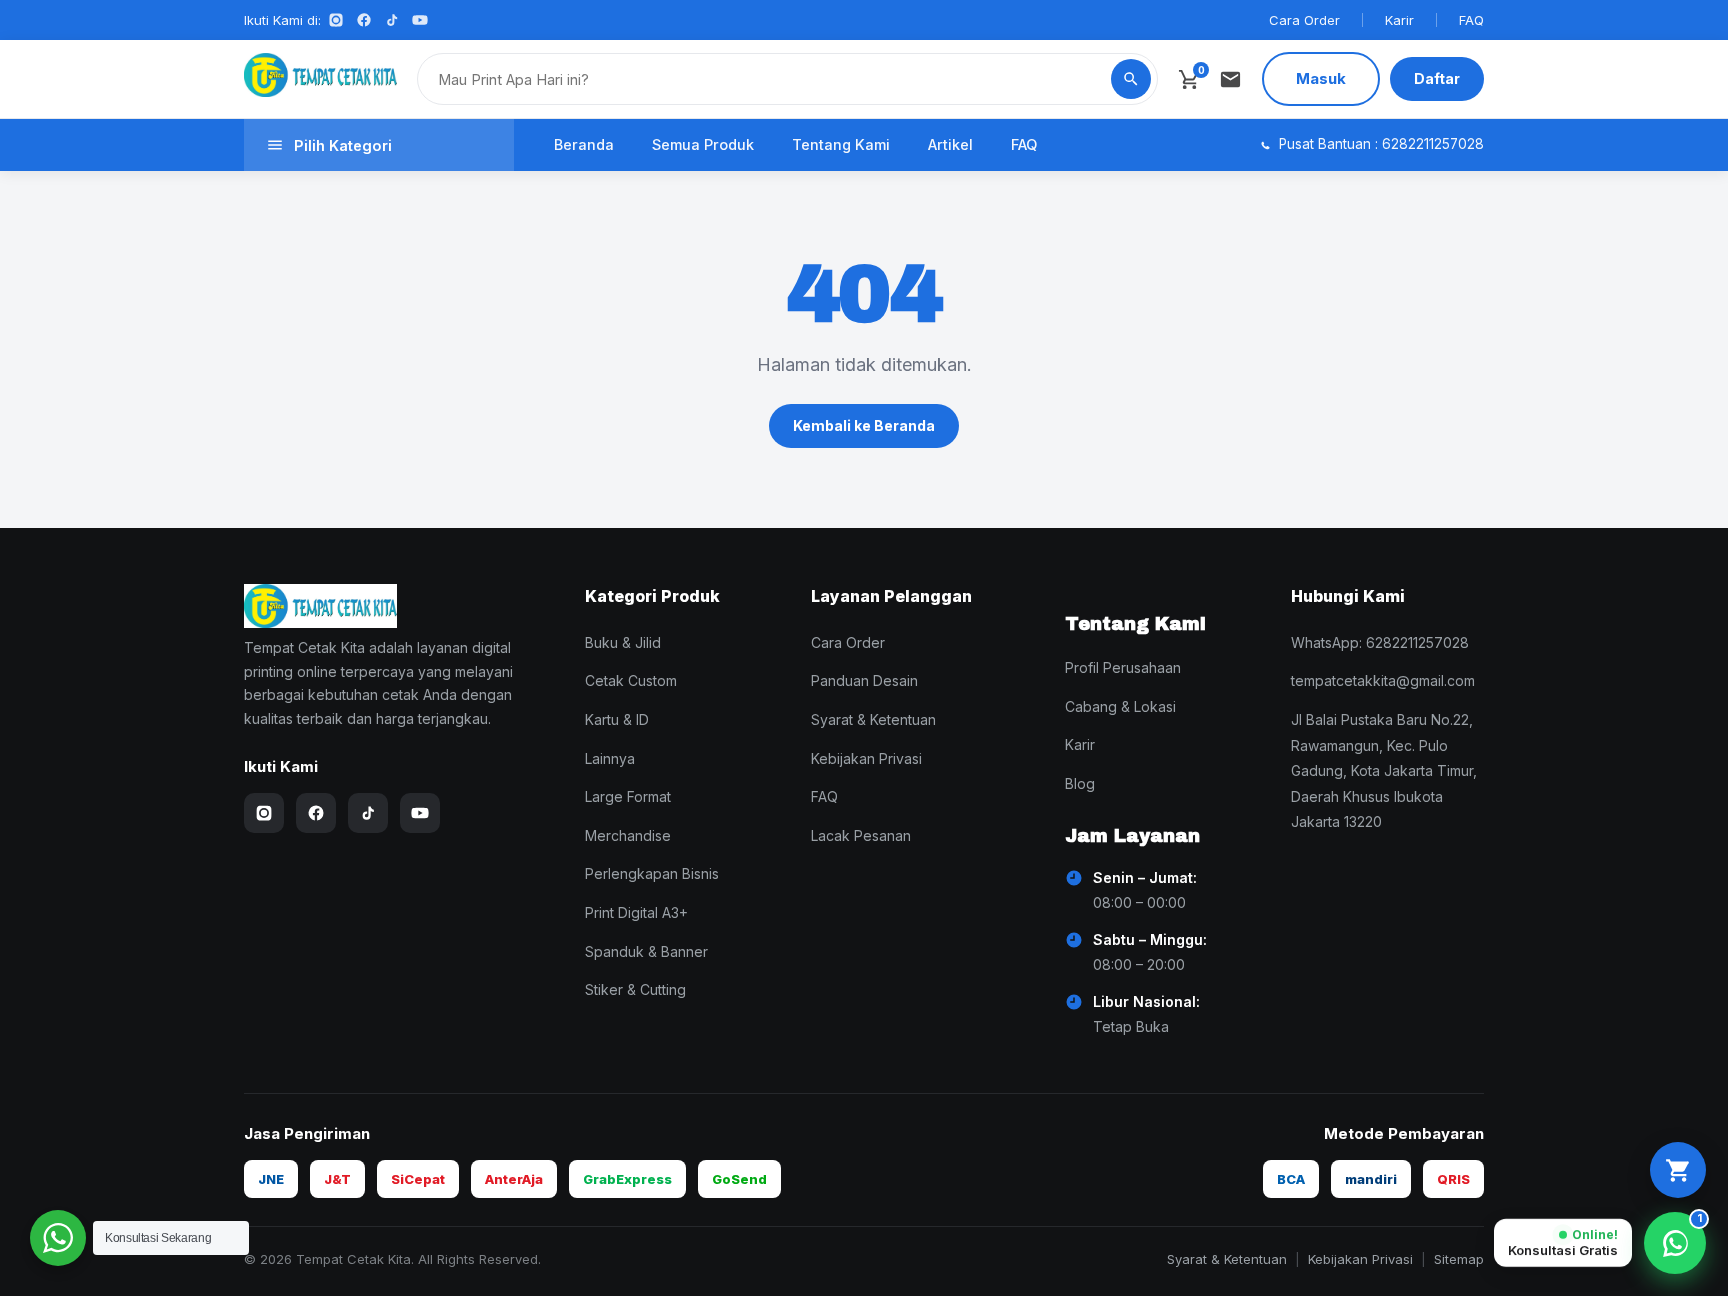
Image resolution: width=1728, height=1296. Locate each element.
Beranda (584, 144)
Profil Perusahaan (1123, 667)
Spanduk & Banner (646, 951)
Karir (1399, 20)
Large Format (628, 796)
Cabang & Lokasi (1120, 706)
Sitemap (1459, 1259)
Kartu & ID (617, 719)
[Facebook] (364, 20)
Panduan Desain (864, 680)
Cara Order (1304, 20)
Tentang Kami (841, 144)
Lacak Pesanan (861, 835)
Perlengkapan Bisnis (652, 873)
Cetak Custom (631, 680)
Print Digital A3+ (636, 912)
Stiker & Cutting (635, 989)
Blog (1080, 783)
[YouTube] (420, 20)
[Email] (1230, 79)
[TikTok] (392, 20)
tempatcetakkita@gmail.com (1383, 680)
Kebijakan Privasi (866, 758)
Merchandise (628, 835)
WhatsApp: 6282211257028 (1380, 642)
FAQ (1471, 20)
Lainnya (610, 758)
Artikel (950, 144)
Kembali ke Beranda (864, 425)
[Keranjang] (1678, 1170)
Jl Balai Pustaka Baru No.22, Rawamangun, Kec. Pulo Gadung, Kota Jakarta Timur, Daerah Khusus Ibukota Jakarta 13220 (1384, 770)
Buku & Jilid (623, 642)
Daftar (1437, 78)
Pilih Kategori (343, 145)
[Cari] (1131, 79)
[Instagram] (336, 20)
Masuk (1321, 78)
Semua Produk (703, 144)
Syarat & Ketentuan (873, 719)
